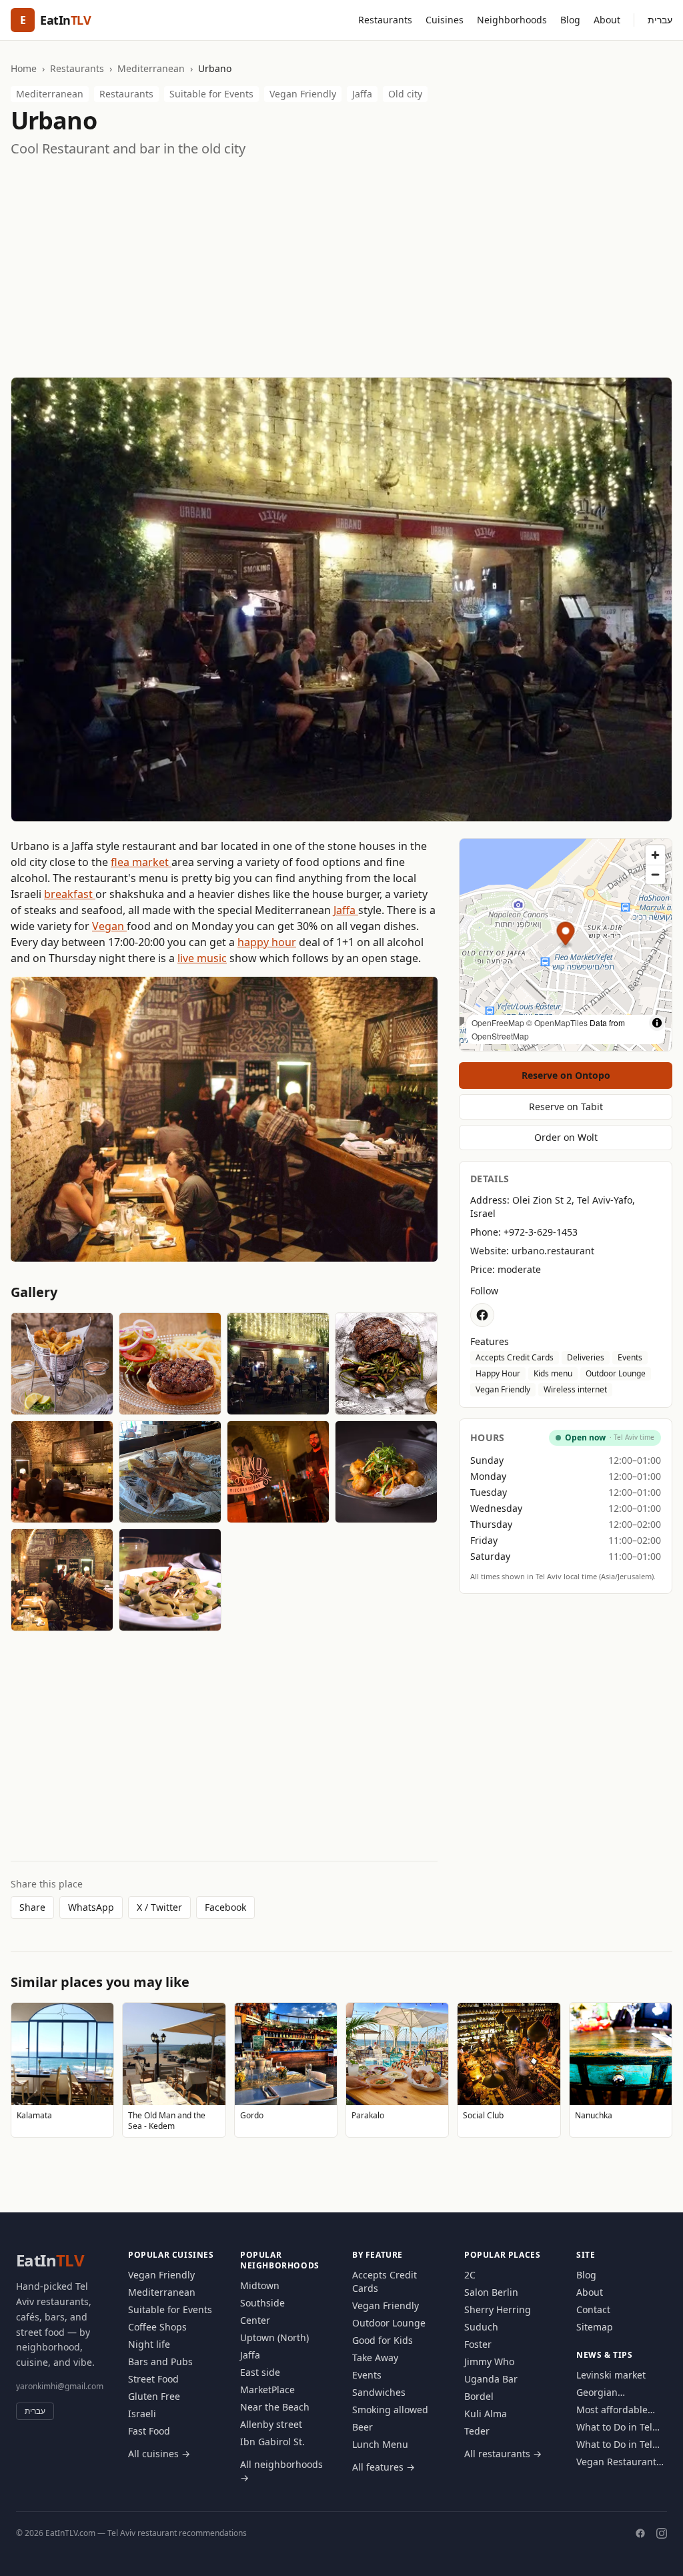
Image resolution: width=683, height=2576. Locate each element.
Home (24, 68)
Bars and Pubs (160, 2362)
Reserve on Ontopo (566, 1075)
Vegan (109, 926)
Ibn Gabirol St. (272, 2442)
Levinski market (611, 2375)
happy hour (267, 942)
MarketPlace (267, 2390)
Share (32, 1907)
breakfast (70, 894)
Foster (478, 2344)
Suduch (481, 2327)
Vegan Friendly (303, 94)
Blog (570, 20)
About (607, 20)
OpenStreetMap (500, 1036)
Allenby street (271, 2424)
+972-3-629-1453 (541, 1232)
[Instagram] (662, 2533)
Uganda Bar (491, 2379)
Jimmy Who (489, 2362)
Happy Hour (498, 1373)
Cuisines (445, 20)
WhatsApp (91, 1907)
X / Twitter (159, 1907)
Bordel (479, 2396)
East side (260, 2372)
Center (255, 2320)
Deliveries (586, 1357)
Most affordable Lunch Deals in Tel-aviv (619, 2410)
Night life (149, 2344)
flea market (141, 862)
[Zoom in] (655, 855)
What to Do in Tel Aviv (614, 2427)
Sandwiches (379, 2392)
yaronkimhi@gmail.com (60, 2386)
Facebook (225, 1907)
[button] (566, 936)
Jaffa (362, 94)
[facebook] (482, 1315)
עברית (660, 20)
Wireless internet (575, 1389)
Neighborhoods (512, 20)
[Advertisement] (341, 268)
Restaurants (385, 20)
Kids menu (553, 1373)
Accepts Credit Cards (515, 1357)
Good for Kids (383, 2340)
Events (630, 1357)
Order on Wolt (566, 1137)
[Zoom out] (655, 874)
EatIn (50, 2260)
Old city (405, 94)
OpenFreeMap (498, 1022)
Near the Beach (275, 2407)
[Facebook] (640, 2533)
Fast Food (149, 2431)
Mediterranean (151, 68)
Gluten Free (154, 2396)
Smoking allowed (390, 2410)
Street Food (153, 2379)
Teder (477, 2431)
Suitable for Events (211, 94)
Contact (593, 2309)
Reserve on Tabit (566, 1107)
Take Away (375, 2357)
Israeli (142, 2414)
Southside (262, 2303)
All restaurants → (503, 2454)
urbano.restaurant (553, 1251)
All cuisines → (159, 2454)
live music (202, 958)
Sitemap (595, 2327)
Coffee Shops (157, 2327)
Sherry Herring (498, 2309)
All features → (384, 2467)
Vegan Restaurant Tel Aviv (616, 2462)
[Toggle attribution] (657, 1023)
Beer (363, 2427)
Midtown (260, 2285)
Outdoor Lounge (616, 1373)
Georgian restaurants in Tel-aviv (617, 2393)
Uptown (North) (274, 2337)
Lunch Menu (380, 2444)
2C (470, 2275)
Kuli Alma (486, 2414)
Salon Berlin (491, 2292)
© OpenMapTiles (557, 1022)
